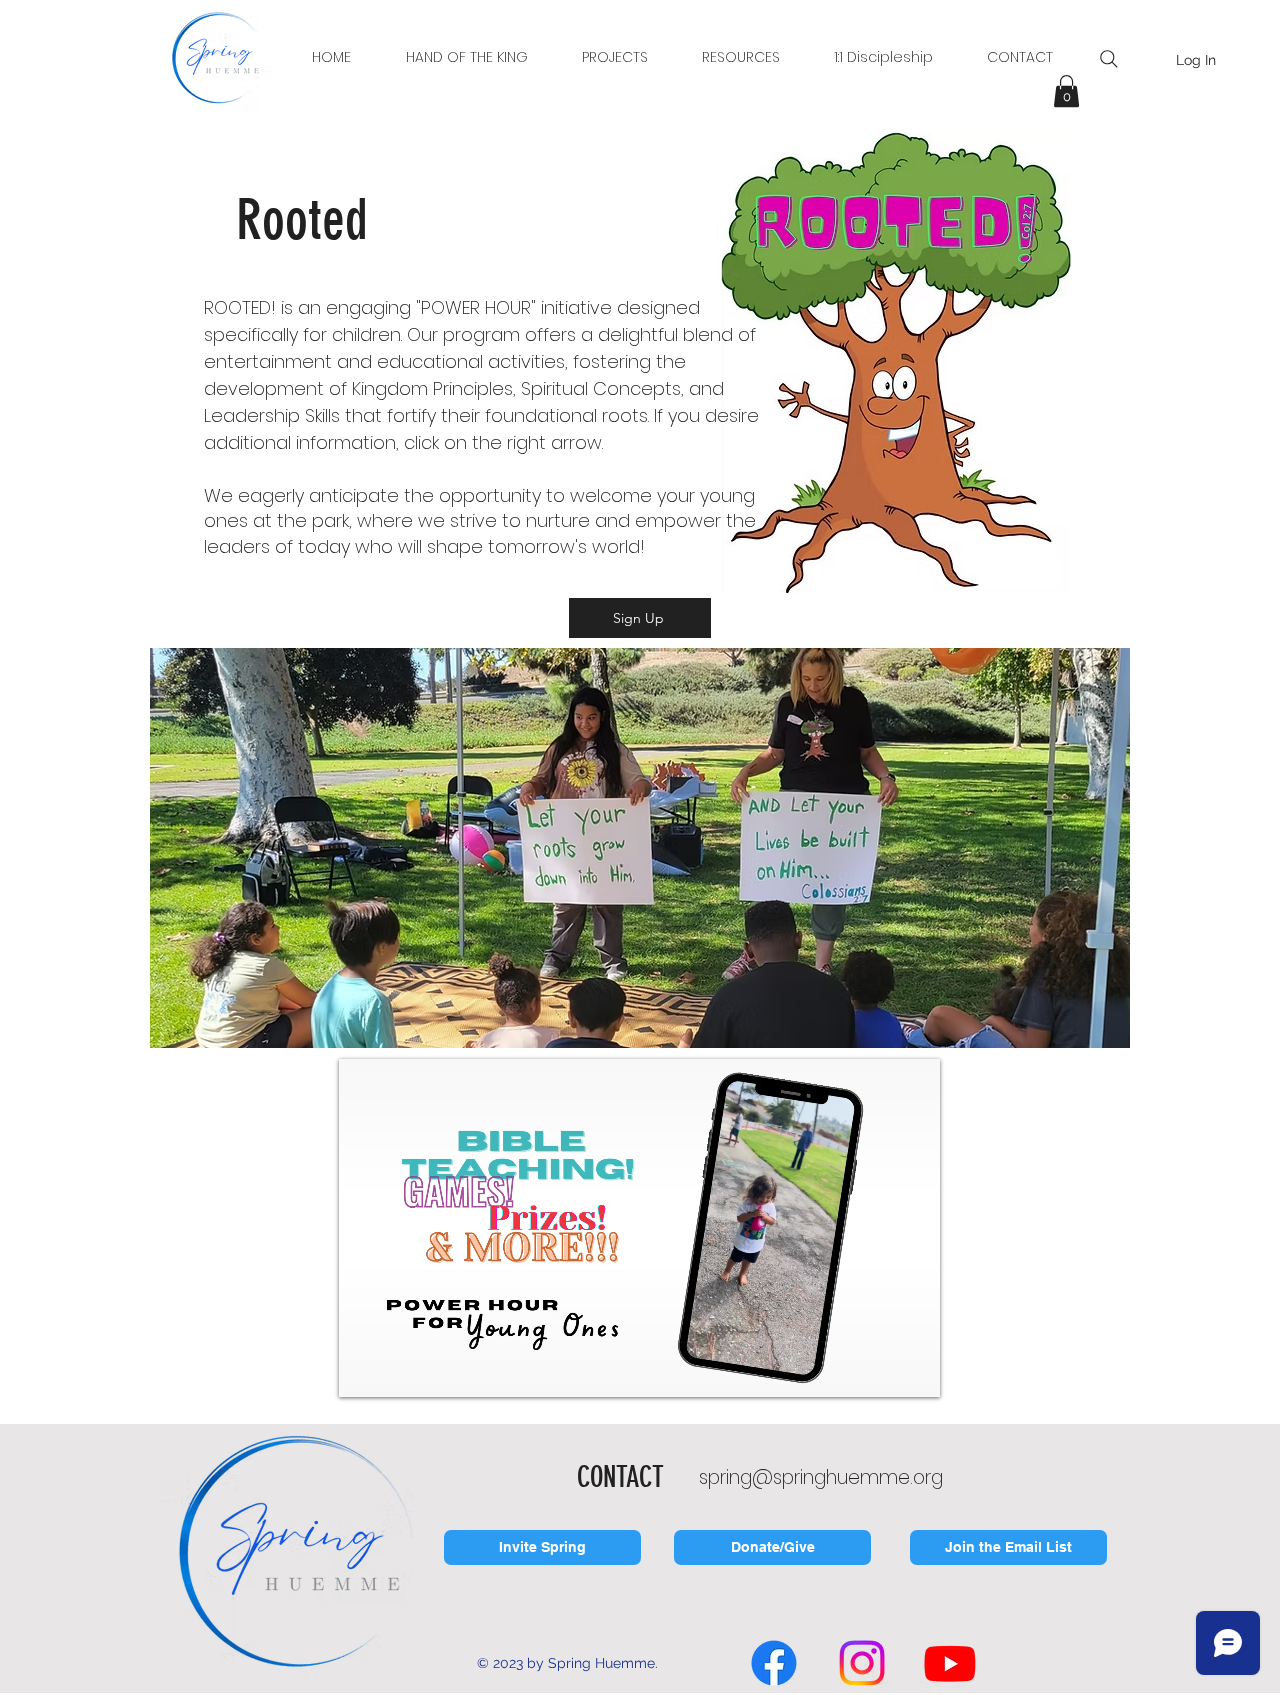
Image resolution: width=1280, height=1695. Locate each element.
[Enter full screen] (913, 1370)
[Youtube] (950, 1663)
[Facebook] (774, 1663)
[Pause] (365, 1370)
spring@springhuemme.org (821, 1477)
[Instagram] (862, 1663)
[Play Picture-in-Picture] (879, 1370)
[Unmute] (399, 1370)
